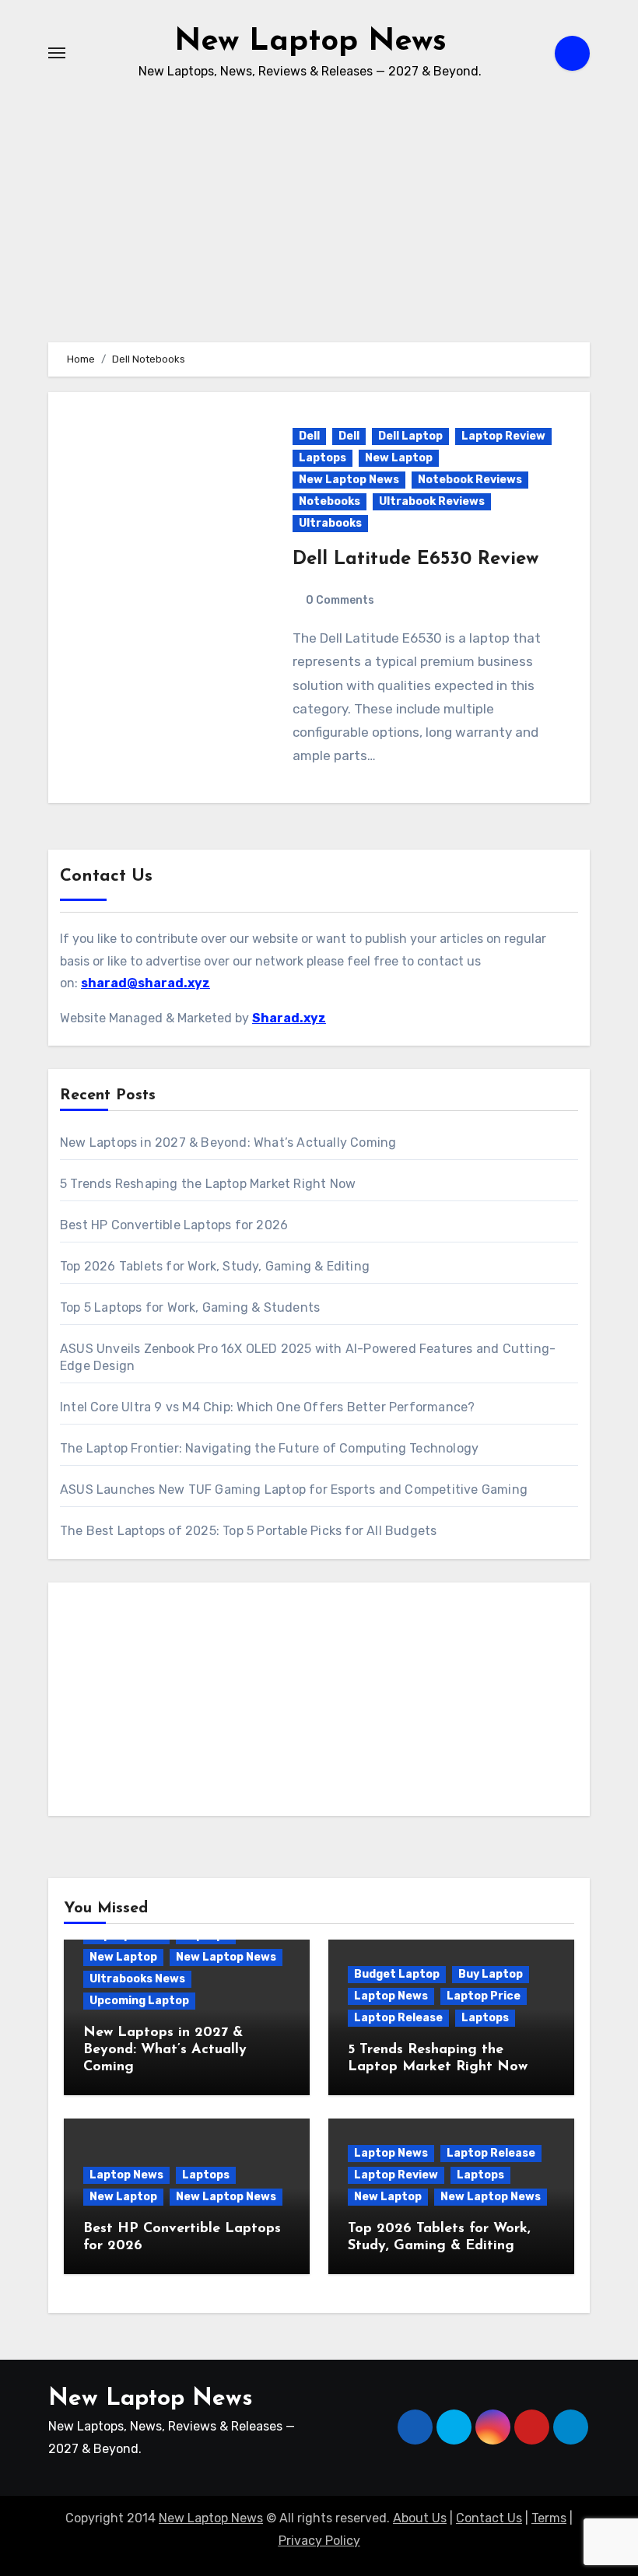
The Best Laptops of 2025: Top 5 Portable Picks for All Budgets (248, 1531)
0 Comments (340, 600)
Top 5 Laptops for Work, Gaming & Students (190, 1307)
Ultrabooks (330, 523)
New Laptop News (310, 42)
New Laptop (399, 458)
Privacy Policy (319, 2541)
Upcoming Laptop (139, 2001)
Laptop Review (503, 436)
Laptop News (391, 1996)
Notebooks (330, 501)
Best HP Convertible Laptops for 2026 (174, 1225)
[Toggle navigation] (57, 53)
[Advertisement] (321, 1703)
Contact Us (489, 2518)
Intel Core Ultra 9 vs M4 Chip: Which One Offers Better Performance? (267, 1407)
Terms (549, 2518)
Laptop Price (484, 1996)
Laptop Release (398, 2018)
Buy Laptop (491, 1974)
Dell (309, 436)
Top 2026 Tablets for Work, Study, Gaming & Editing (215, 1266)
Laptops (323, 458)
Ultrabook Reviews (432, 501)
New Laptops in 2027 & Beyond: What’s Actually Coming (228, 1143)
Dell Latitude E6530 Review (415, 559)
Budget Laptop (397, 1974)
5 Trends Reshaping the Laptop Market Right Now (208, 1184)
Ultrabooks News (137, 1979)
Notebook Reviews (470, 480)
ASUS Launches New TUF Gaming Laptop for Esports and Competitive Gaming (294, 1490)
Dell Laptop (410, 436)
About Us (420, 2518)
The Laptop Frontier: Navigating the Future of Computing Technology (269, 1448)
